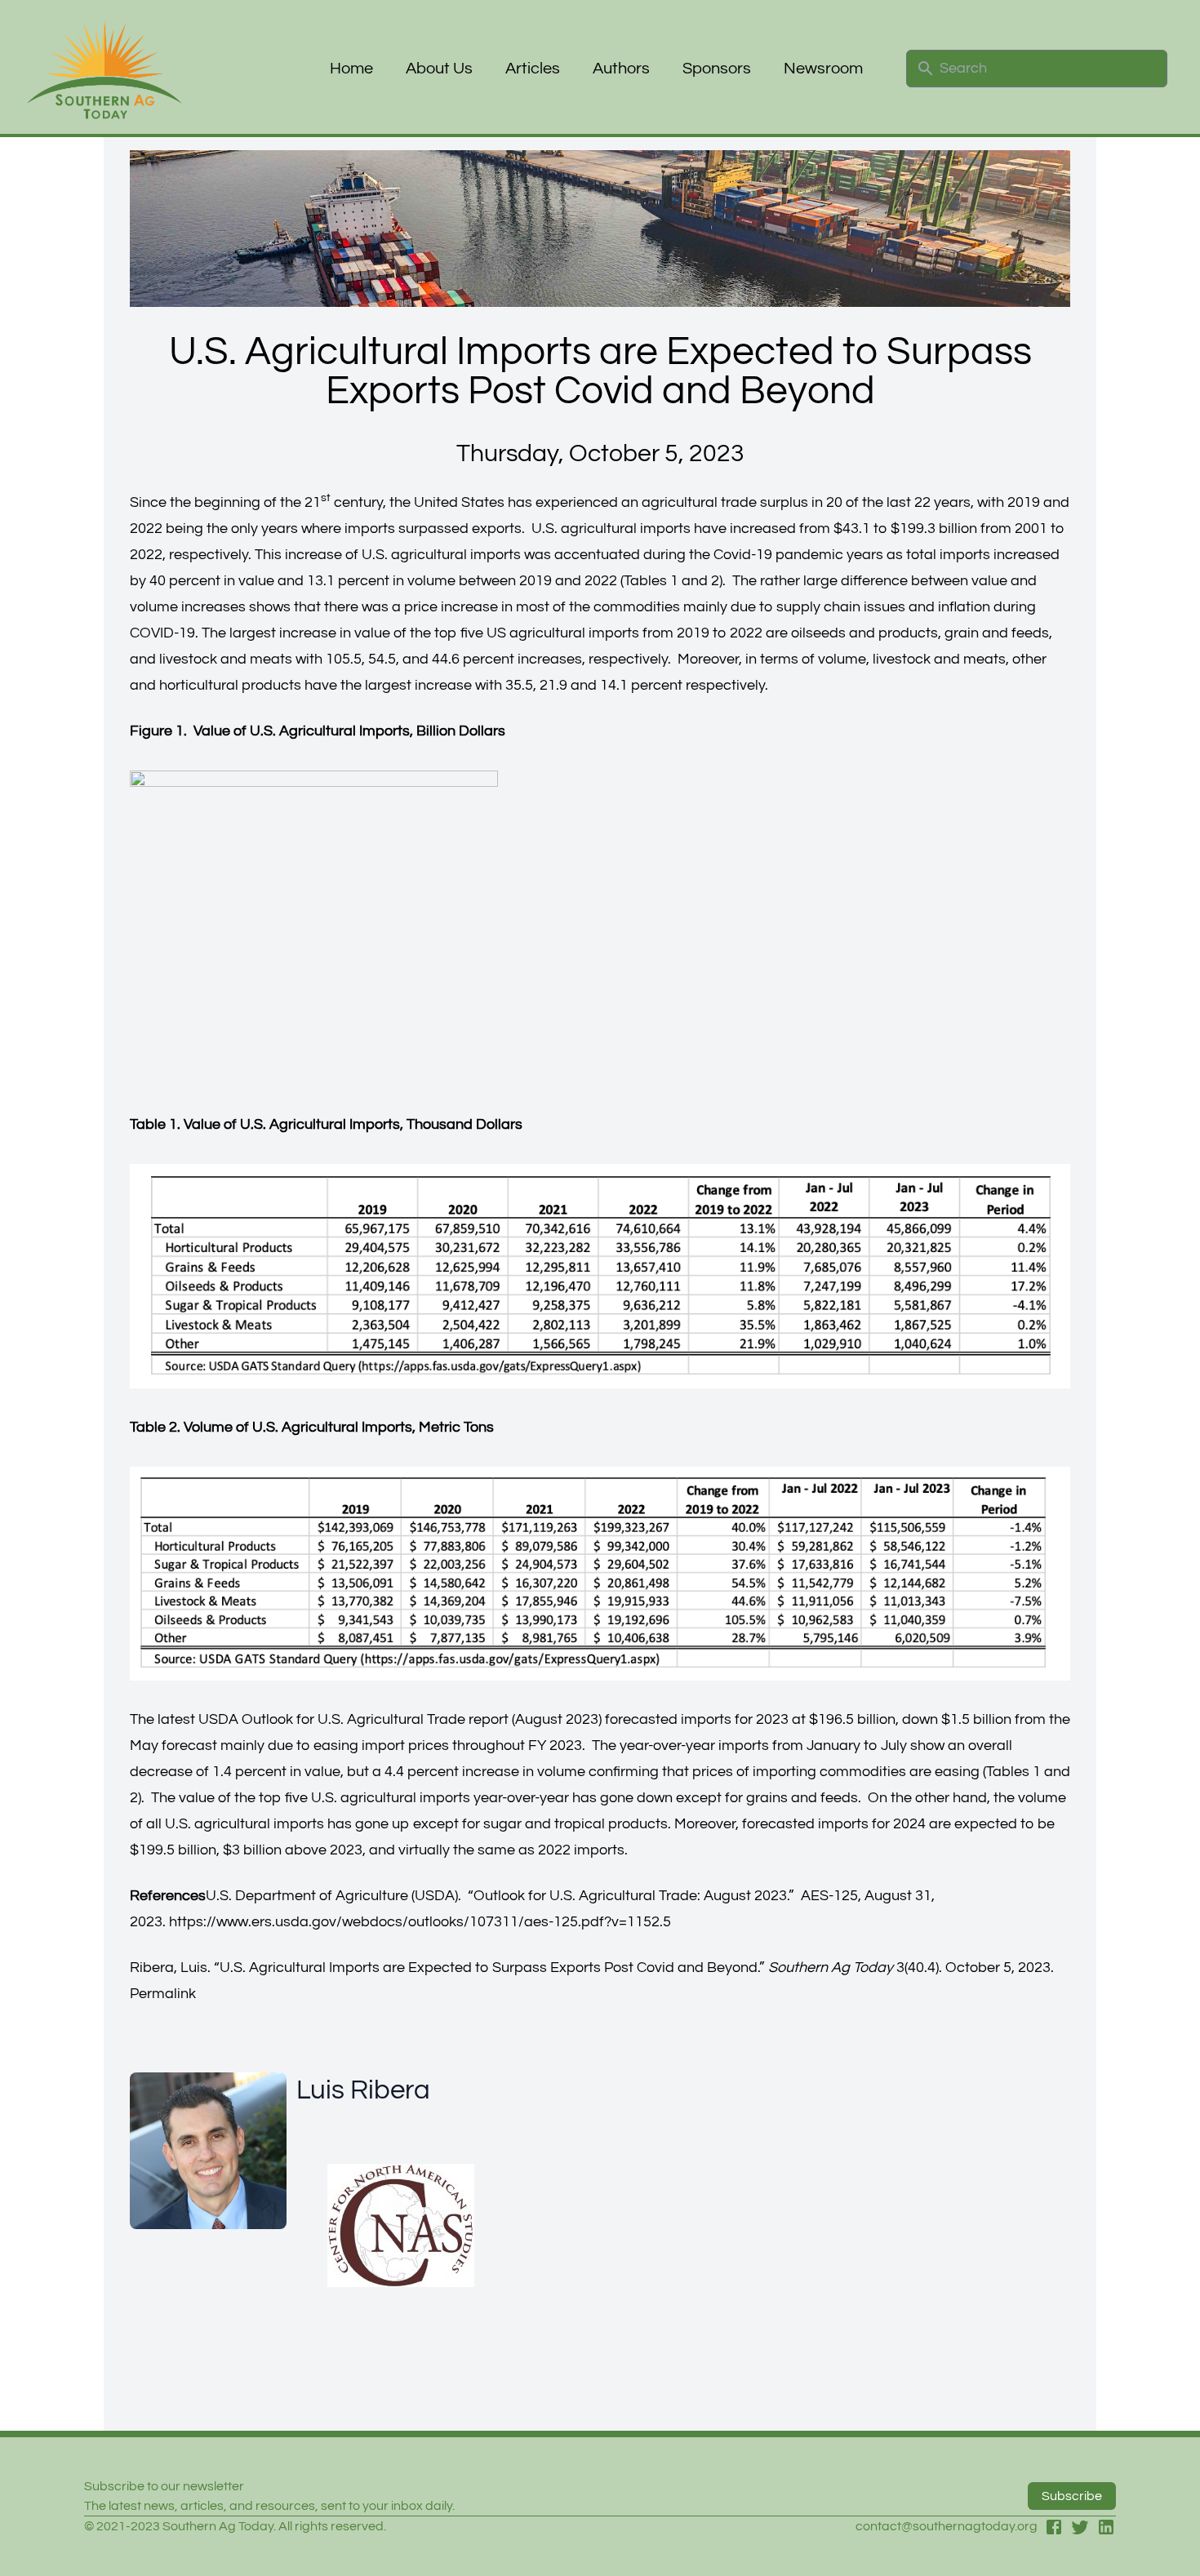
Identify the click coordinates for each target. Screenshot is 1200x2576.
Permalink (163, 1994)
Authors (621, 69)
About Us (439, 69)
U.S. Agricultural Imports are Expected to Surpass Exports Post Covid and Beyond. (489, 1968)
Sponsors (717, 69)
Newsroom (823, 69)
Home (351, 69)
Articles (533, 69)
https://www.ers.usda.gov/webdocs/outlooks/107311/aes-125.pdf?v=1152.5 (420, 1922)
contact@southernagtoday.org (947, 2526)
